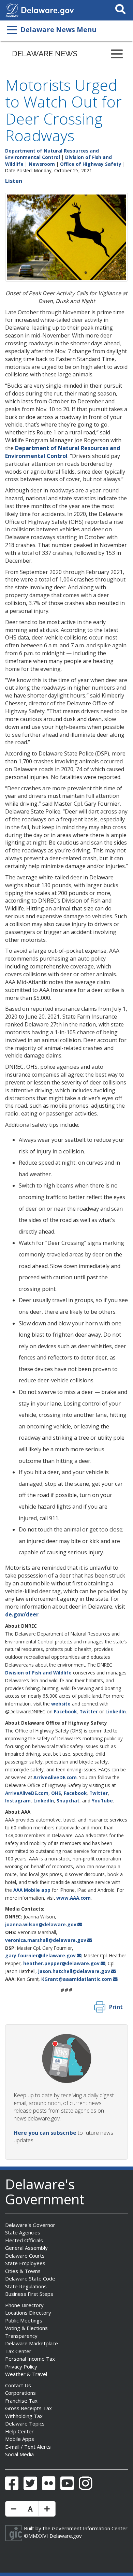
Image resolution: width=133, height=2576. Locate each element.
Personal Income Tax (30, 2359)
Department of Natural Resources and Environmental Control (52, 154)
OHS (56, 1793)
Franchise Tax (21, 2401)
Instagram (18, 1801)
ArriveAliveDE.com (55, 1777)
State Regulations (26, 2286)
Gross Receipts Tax (28, 2408)
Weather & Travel (26, 2374)
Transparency (21, 2336)
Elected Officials (24, 2240)
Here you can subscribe (45, 2133)
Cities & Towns (23, 2271)
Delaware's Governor (30, 2225)
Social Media (19, 2454)
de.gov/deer (22, 1614)
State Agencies (23, 2232)
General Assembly (26, 2248)
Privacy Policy (21, 2366)
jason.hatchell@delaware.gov (74, 1971)
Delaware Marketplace (32, 2343)
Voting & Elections (26, 2328)
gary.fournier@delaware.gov (40, 1955)
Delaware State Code (30, 2278)
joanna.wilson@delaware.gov (41, 1924)
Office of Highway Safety (91, 164)
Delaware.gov (66, 2536)
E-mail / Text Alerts (28, 2447)
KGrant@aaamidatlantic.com (77, 1979)
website (61, 1704)
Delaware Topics (25, 2423)
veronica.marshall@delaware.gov (46, 1940)
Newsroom (42, 164)
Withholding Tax (24, 2416)
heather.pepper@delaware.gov (61, 1963)
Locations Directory (28, 2313)
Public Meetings (24, 2320)
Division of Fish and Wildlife (38, 1673)
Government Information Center (90, 2528)
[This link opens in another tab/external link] (12, 10)
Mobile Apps (20, 2439)
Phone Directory (24, 2305)
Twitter (89, 1711)
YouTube (102, 1801)
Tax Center (18, 2351)
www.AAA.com (73, 1898)
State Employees (25, 2263)
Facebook (65, 1711)
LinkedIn (116, 1711)
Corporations (20, 2393)
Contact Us (18, 2385)
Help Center (19, 2431)
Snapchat (68, 1801)
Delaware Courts (25, 2256)
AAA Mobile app (32, 1890)
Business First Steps (29, 2294)
